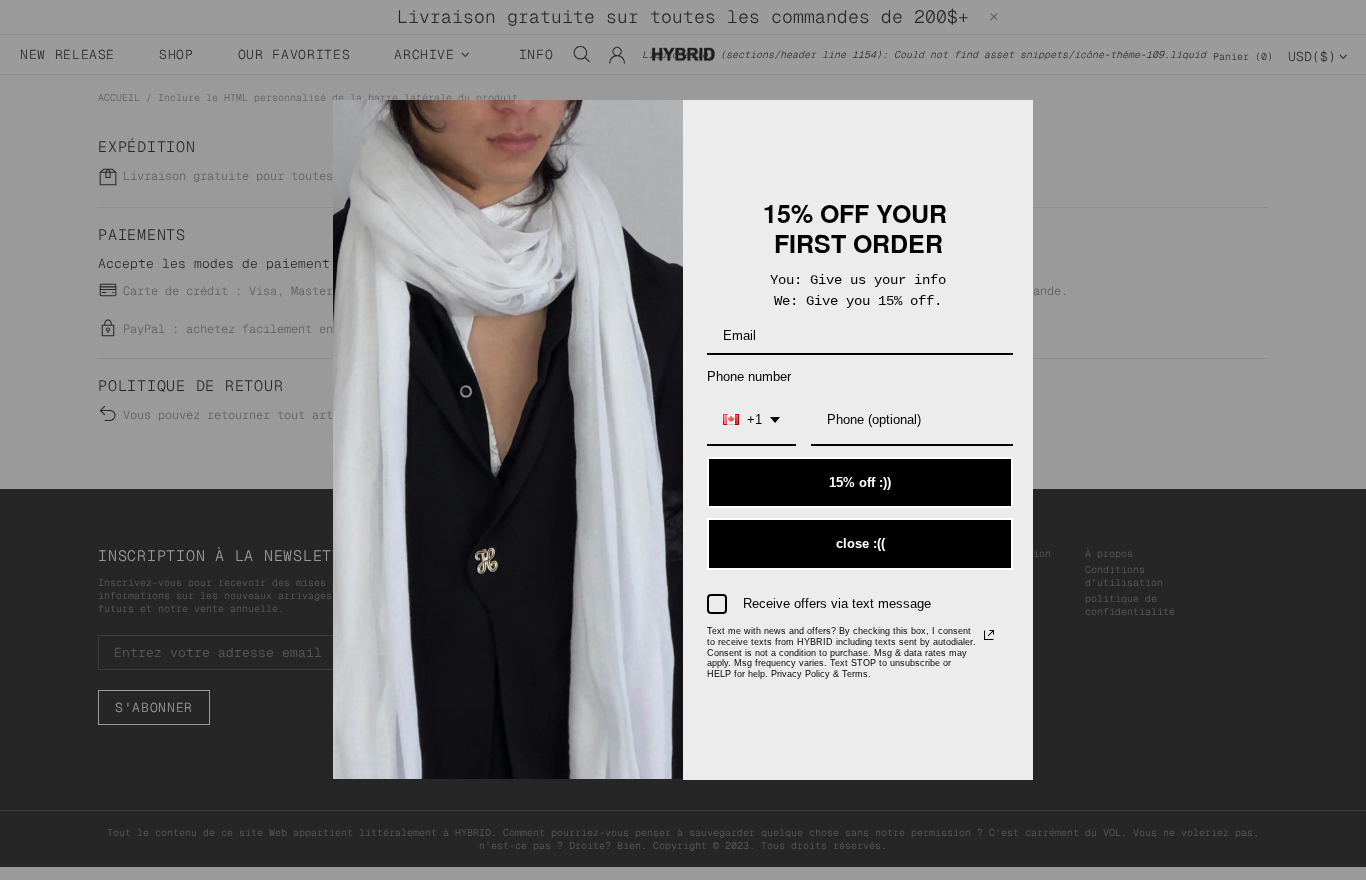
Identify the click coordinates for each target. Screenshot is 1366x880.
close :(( (860, 543)
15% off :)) (860, 482)
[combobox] (751, 421)
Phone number (749, 376)
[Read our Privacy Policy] (989, 635)
